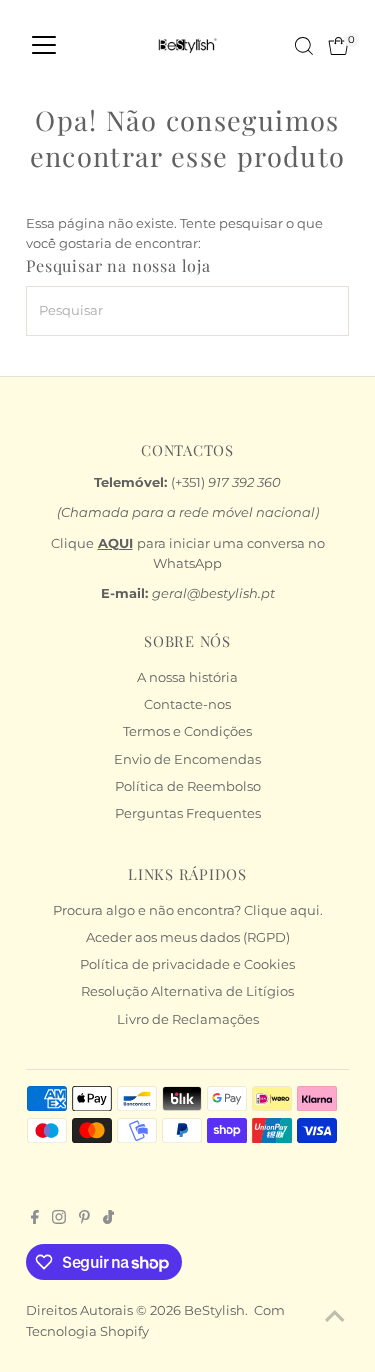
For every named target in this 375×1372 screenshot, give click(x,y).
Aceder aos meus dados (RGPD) (188, 937)
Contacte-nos (187, 704)
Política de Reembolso (188, 786)
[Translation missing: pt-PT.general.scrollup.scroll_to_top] (335, 1317)
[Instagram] (59, 1220)
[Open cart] (338, 46)
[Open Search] (304, 46)
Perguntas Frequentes (188, 813)
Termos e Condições (187, 731)
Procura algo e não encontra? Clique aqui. (188, 910)
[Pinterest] (84, 1220)
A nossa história (187, 677)
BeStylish (214, 1310)
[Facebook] (35, 1220)
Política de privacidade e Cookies (187, 964)
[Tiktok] (108, 1220)
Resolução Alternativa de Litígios (187, 991)
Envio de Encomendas (187, 759)
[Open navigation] (44, 46)
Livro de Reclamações (188, 1019)
